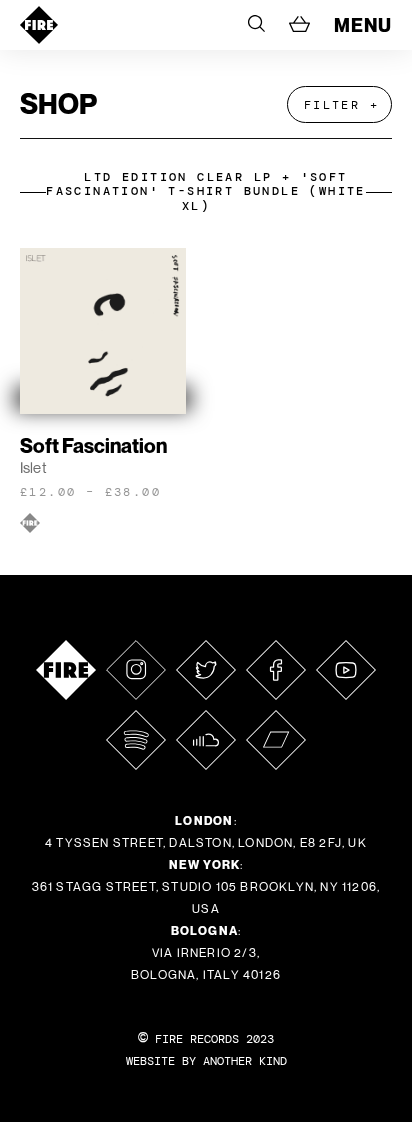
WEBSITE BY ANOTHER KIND (206, 1061)
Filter (332, 105)
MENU (363, 25)
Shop (58, 103)
